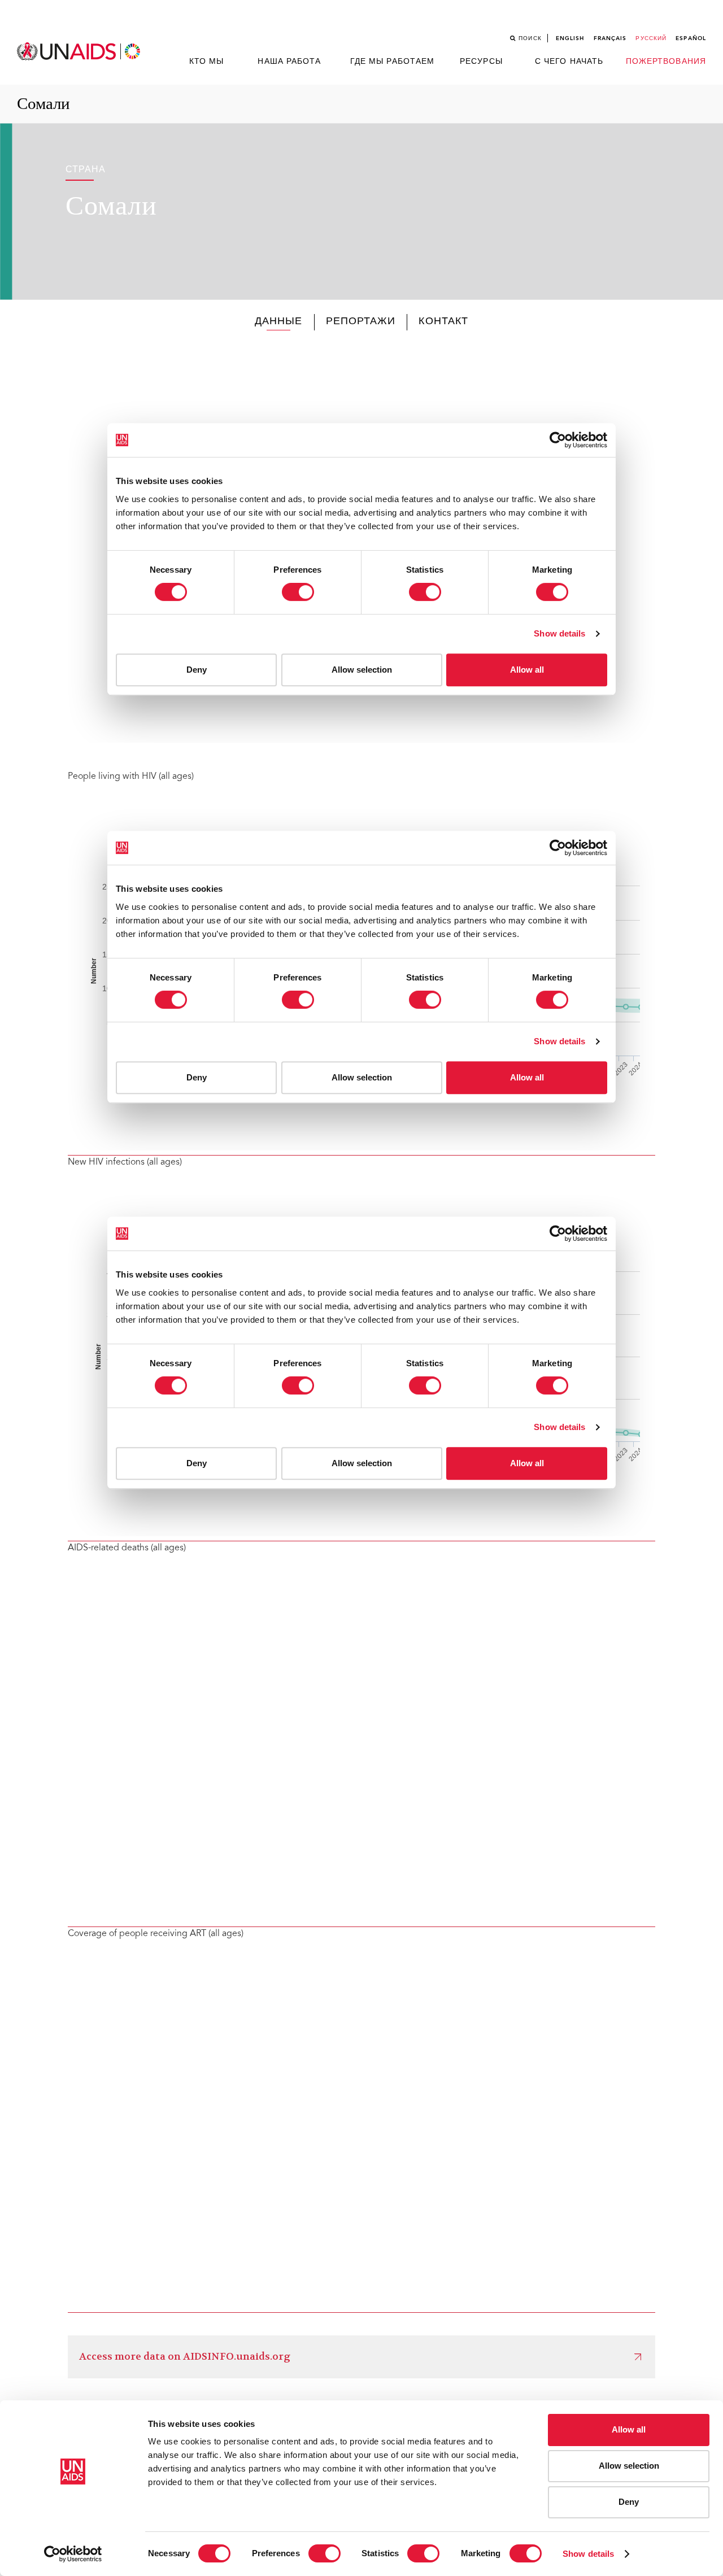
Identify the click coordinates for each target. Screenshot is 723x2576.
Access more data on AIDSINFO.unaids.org (185, 2357)
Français (610, 38)
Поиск (530, 38)
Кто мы (207, 62)
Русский (651, 38)
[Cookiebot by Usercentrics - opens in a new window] (73, 2554)
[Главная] (80, 52)
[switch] (325, 2553)
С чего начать (569, 62)
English (570, 38)
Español (691, 38)
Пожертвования (666, 62)
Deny (629, 2502)
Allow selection (629, 2466)
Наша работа (289, 62)
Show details (588, 2554)
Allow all (629, 2429)
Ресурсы (481, 62)
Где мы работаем (393, 62)
